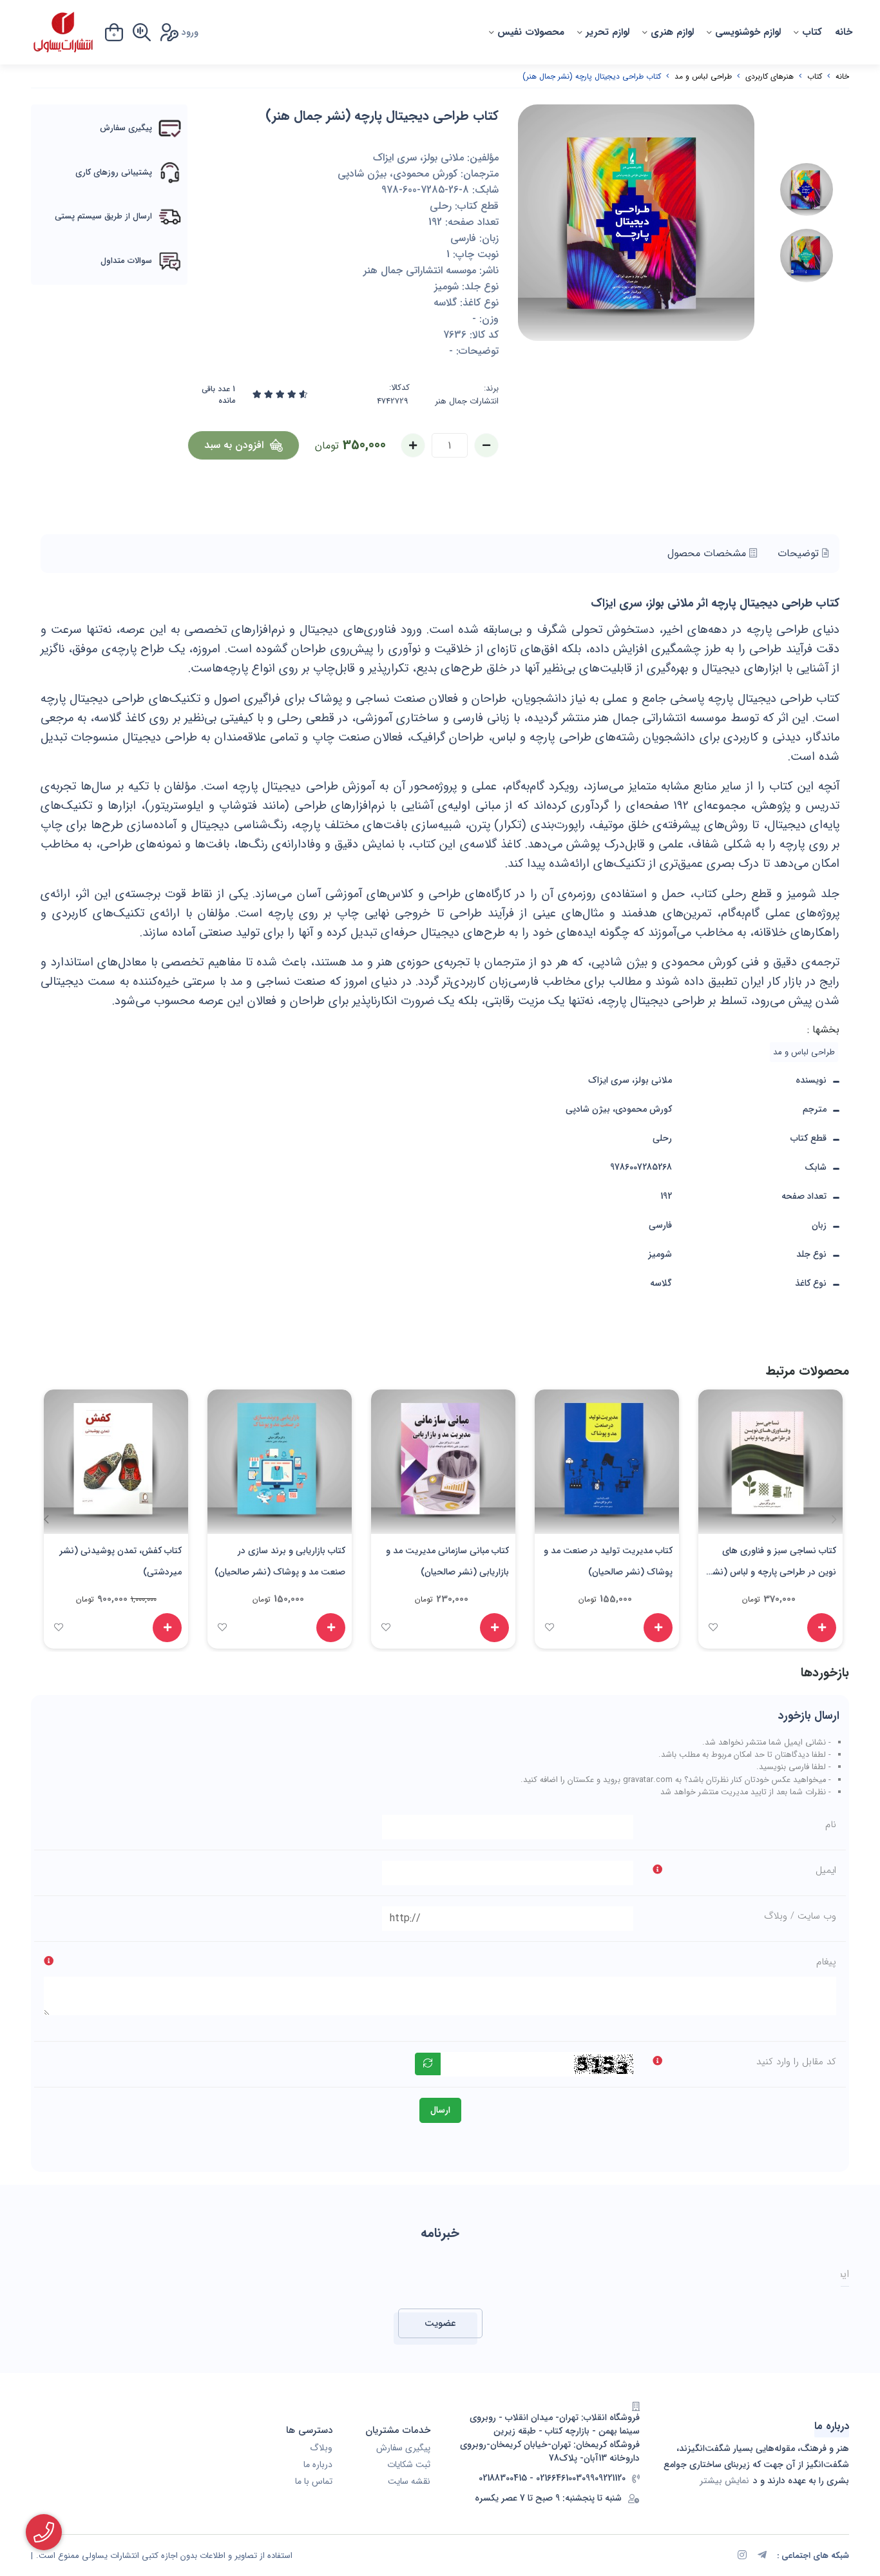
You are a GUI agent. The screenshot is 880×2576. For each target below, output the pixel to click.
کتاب (812, 32)
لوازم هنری (672, 32)
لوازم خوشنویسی (748, 32)
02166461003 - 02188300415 (530, 2478)
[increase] (413, 445)
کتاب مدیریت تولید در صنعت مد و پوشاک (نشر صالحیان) (608, 1561)
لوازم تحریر (607, 32)
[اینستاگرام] (742, 2556)
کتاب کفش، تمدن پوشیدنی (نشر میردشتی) (120, 1561)
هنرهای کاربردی (770, 76)
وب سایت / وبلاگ (800, 1916)
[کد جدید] (428, 2064)
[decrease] (486, 445)
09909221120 (604, 2478)
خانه (844, 32)
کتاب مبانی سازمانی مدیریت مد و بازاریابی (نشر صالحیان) (447, 1561)
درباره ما (318, 2465)
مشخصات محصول (708, 553)
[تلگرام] (762, 2556)
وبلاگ (321, 2448)
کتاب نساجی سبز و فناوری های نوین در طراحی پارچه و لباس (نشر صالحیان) (772, 1564)
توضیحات (800, 553)
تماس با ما (314, 2482)
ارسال (440, 2110)
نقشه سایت (409, 2482)
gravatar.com (648, 1780)
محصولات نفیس (531, 32)
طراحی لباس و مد (703, 76)
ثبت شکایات (409, 2465)
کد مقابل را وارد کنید (796, 2062)
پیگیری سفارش (403, 2448)
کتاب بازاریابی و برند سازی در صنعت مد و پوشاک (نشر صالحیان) (280, 1561)
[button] (46, 1519)
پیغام (826, 1962)
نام (831, 1825)
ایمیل (826, 1870)
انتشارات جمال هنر (467, 402)
